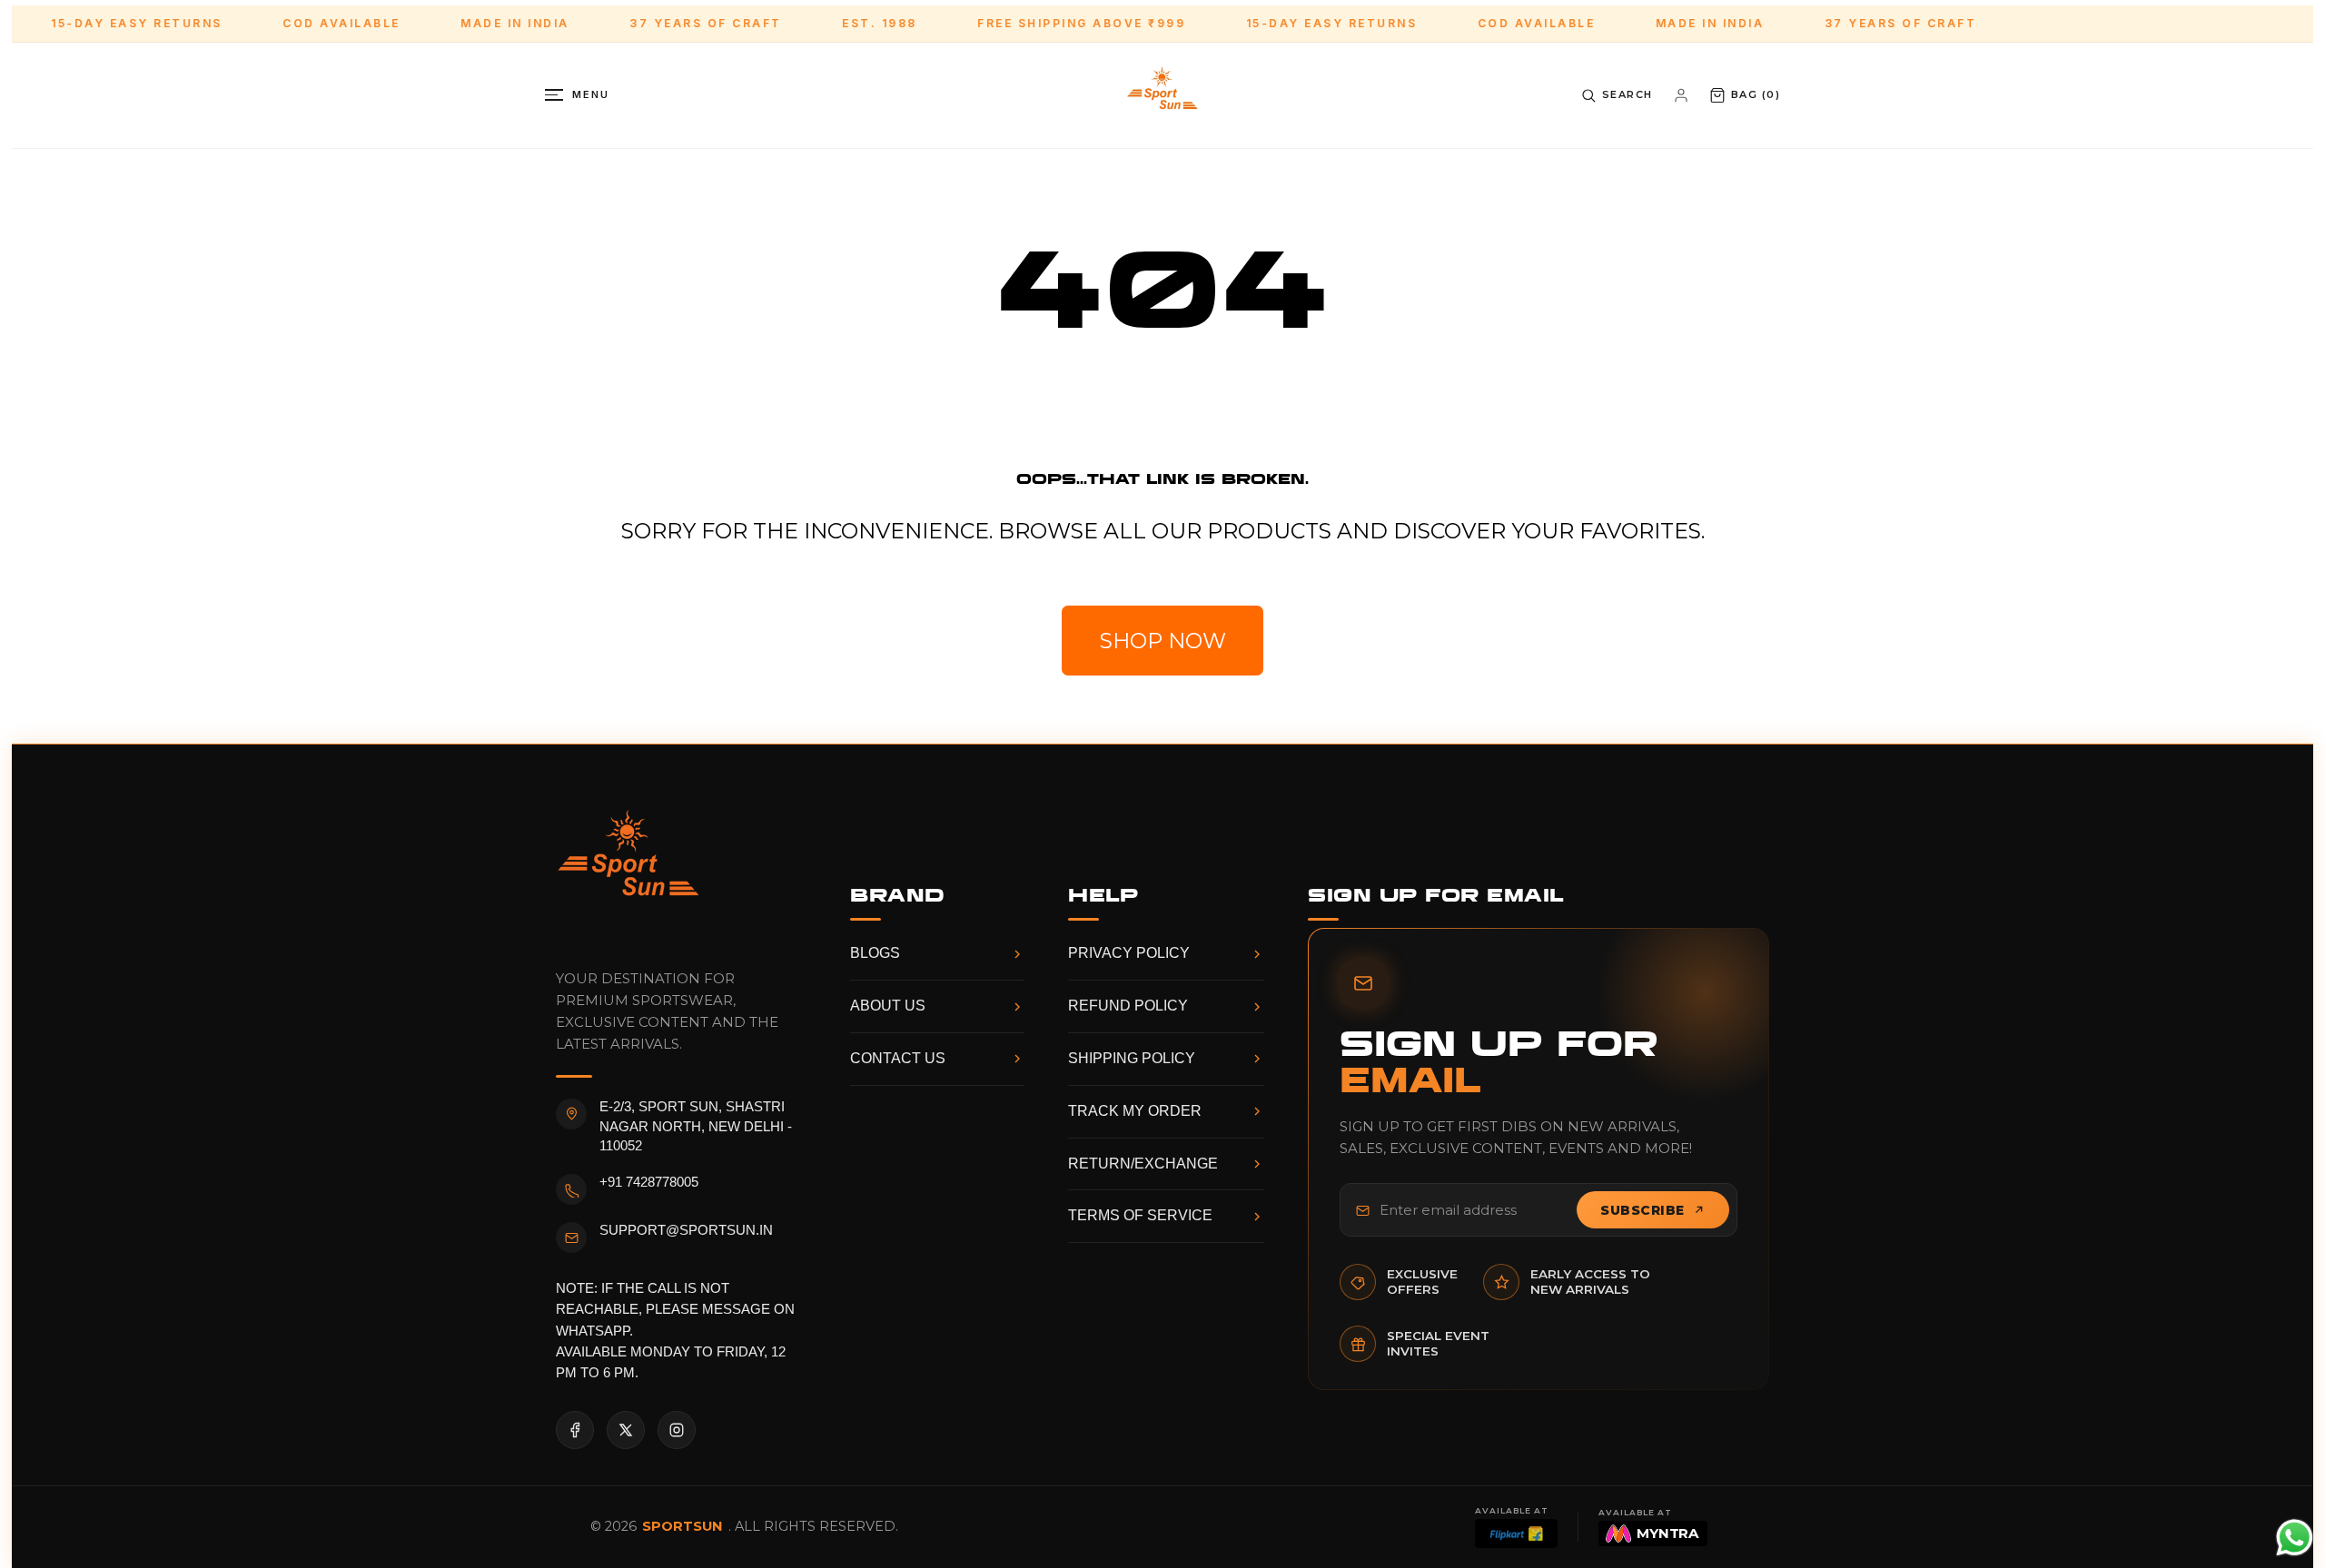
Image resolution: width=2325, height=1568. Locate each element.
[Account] (1681, 95)
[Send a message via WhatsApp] (2295, 1538)
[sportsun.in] (1162, 95)
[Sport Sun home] (628, 868)
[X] (626, 1430)
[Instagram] (677, 1430)
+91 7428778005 (649, 1182)
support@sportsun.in (686, 1230)
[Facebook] (575, 1430)
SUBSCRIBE (1642, 1210)
